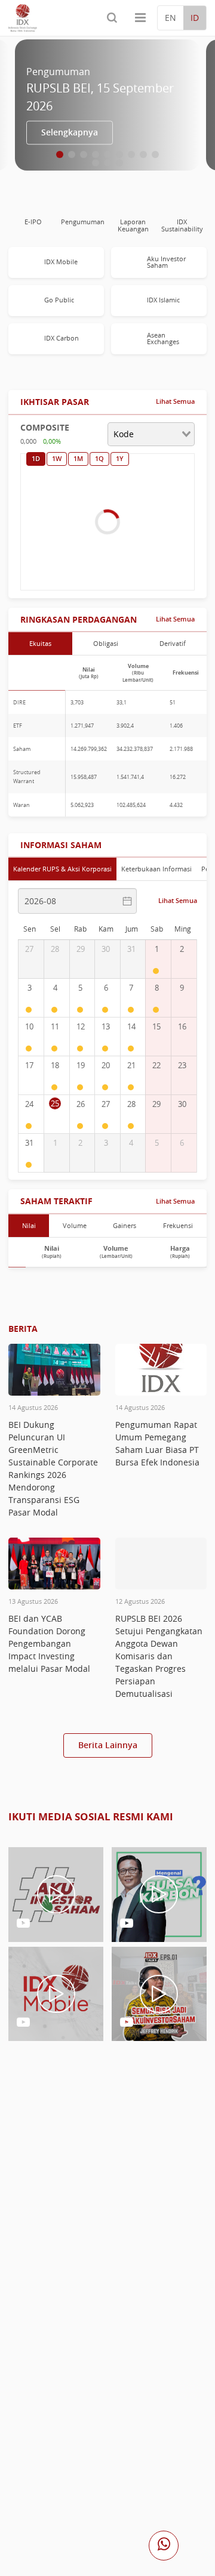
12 (119, 163)
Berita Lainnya (108, 1745)
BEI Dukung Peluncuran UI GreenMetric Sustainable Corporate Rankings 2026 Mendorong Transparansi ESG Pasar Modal (53, 1468)
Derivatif (173, 643)
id (195, 18)
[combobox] (151, 434)
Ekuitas (40, 643)
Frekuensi (178, 1225)
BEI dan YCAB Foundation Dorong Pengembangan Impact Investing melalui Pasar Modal (49, 1643)
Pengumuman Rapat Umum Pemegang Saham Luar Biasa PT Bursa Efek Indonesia (157, 1443)
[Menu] (140, 18)
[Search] (112, 18)
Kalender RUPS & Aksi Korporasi (62, 869)
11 (107, 163)
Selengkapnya (70, 132)
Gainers (125, 1225)
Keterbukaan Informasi (156, 869)
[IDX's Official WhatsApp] (164, 2546)
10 (96, 163)
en (171, 18)
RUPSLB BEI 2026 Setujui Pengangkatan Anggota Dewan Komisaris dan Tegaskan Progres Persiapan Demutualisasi (159, 1656)
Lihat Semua (175, 401)
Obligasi (106, 643)
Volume (75, 1225)
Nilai (29, 1225)
